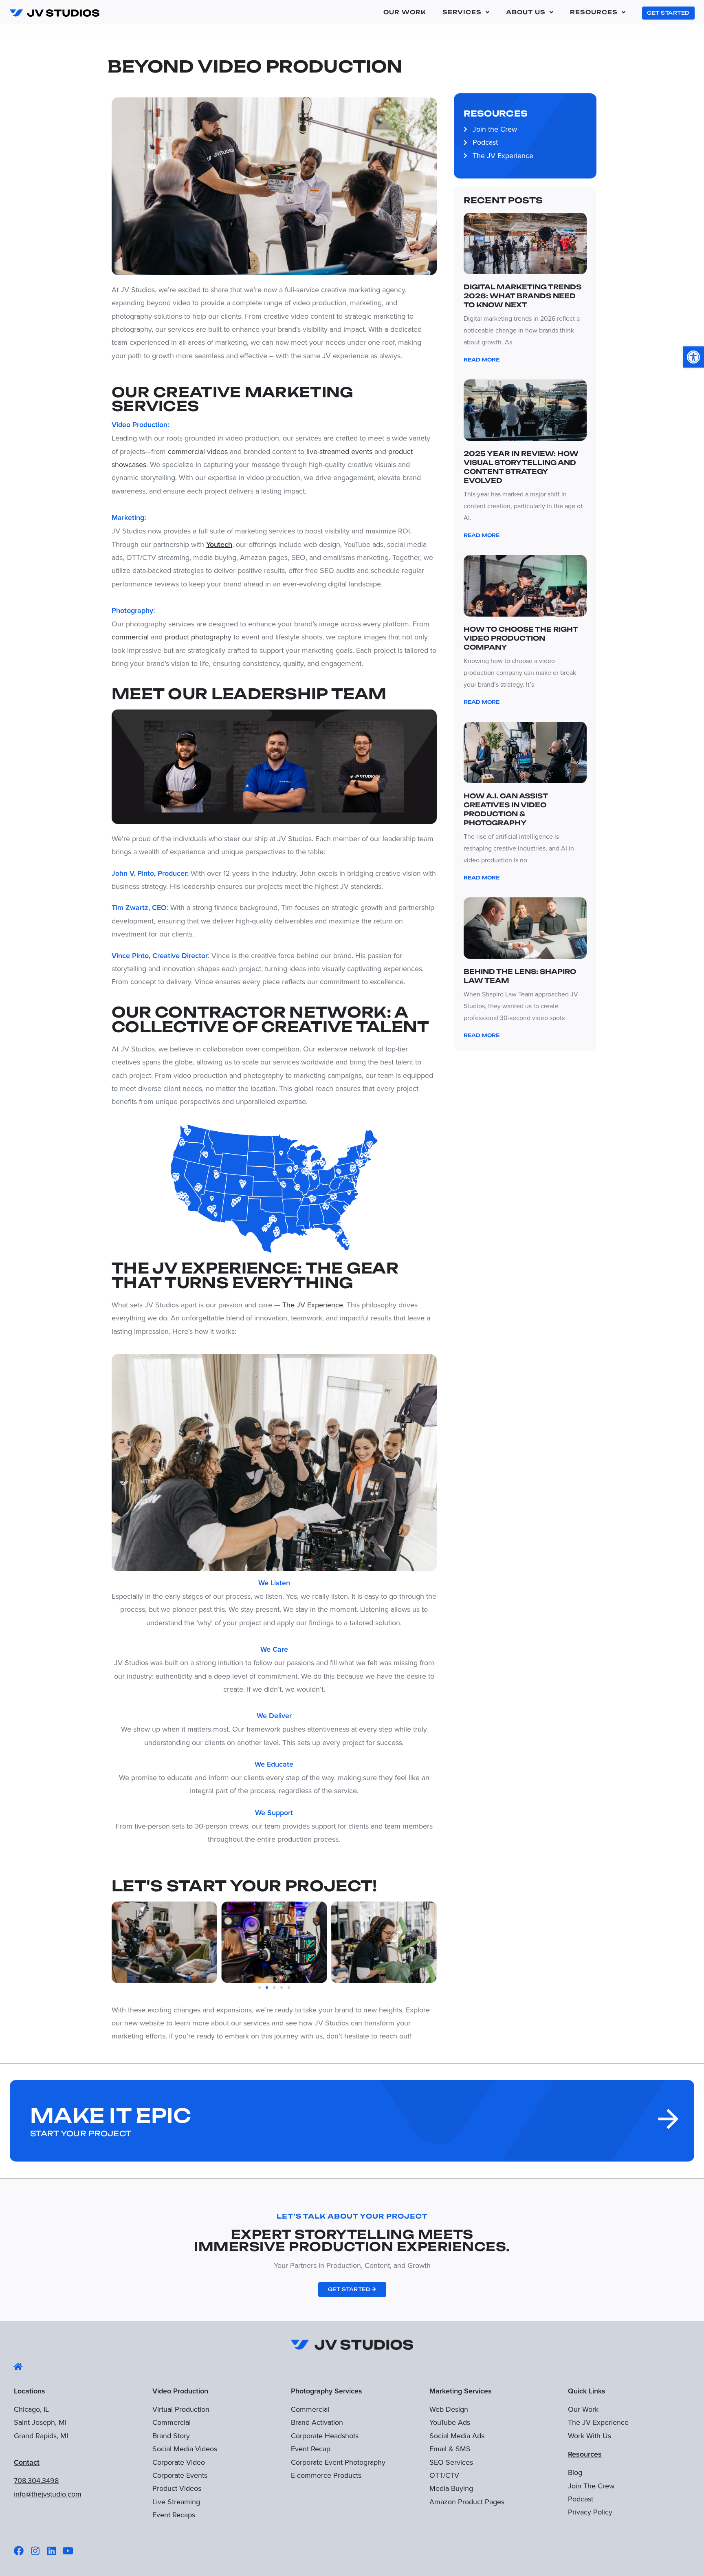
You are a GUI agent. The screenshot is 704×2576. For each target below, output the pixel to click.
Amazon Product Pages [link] (467, 2502)
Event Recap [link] (311, 2449)
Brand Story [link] (171, 2436)
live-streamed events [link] (339, 451)
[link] (693, 357)
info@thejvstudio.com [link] (48, 2494)
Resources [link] (594, 12)
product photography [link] (198, 637)
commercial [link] (130, 637)
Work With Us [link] (590, 2436)
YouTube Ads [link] (450, 2422)
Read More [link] (482, 360)
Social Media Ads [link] (457, 2436)
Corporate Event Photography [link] (338, 2462)
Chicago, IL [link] (31, 2409)
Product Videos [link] (177, 2488)
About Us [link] (526, 12)
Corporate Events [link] (180, 2475)
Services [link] (462, 12)
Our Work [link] (405, 12)
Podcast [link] (581, 2499)
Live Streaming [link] (176, 2502)
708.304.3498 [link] (36, 2480)
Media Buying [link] (451, 2488)
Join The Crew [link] (591, 2486)
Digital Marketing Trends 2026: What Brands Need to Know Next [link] (522, 296)
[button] (120, 1942)
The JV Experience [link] (313, 1305)
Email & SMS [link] (450, 2449)
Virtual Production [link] (181, 2409)
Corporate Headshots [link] (325, 2436)
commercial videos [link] (198, 451)
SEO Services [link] (451, 2462)
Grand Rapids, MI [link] (41, 2436)
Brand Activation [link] (317, 2422)
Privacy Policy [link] (590, 2512)
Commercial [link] (172, 2422)
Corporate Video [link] (179, 2462)
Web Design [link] (449, 2409)
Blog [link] (575, 2472)
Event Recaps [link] (174, 2515)
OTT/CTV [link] (444, 2475)
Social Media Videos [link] (185, 2449)
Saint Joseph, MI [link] (40, 2422)
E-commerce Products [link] (326, 2475)
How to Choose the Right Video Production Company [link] (521, 638)
